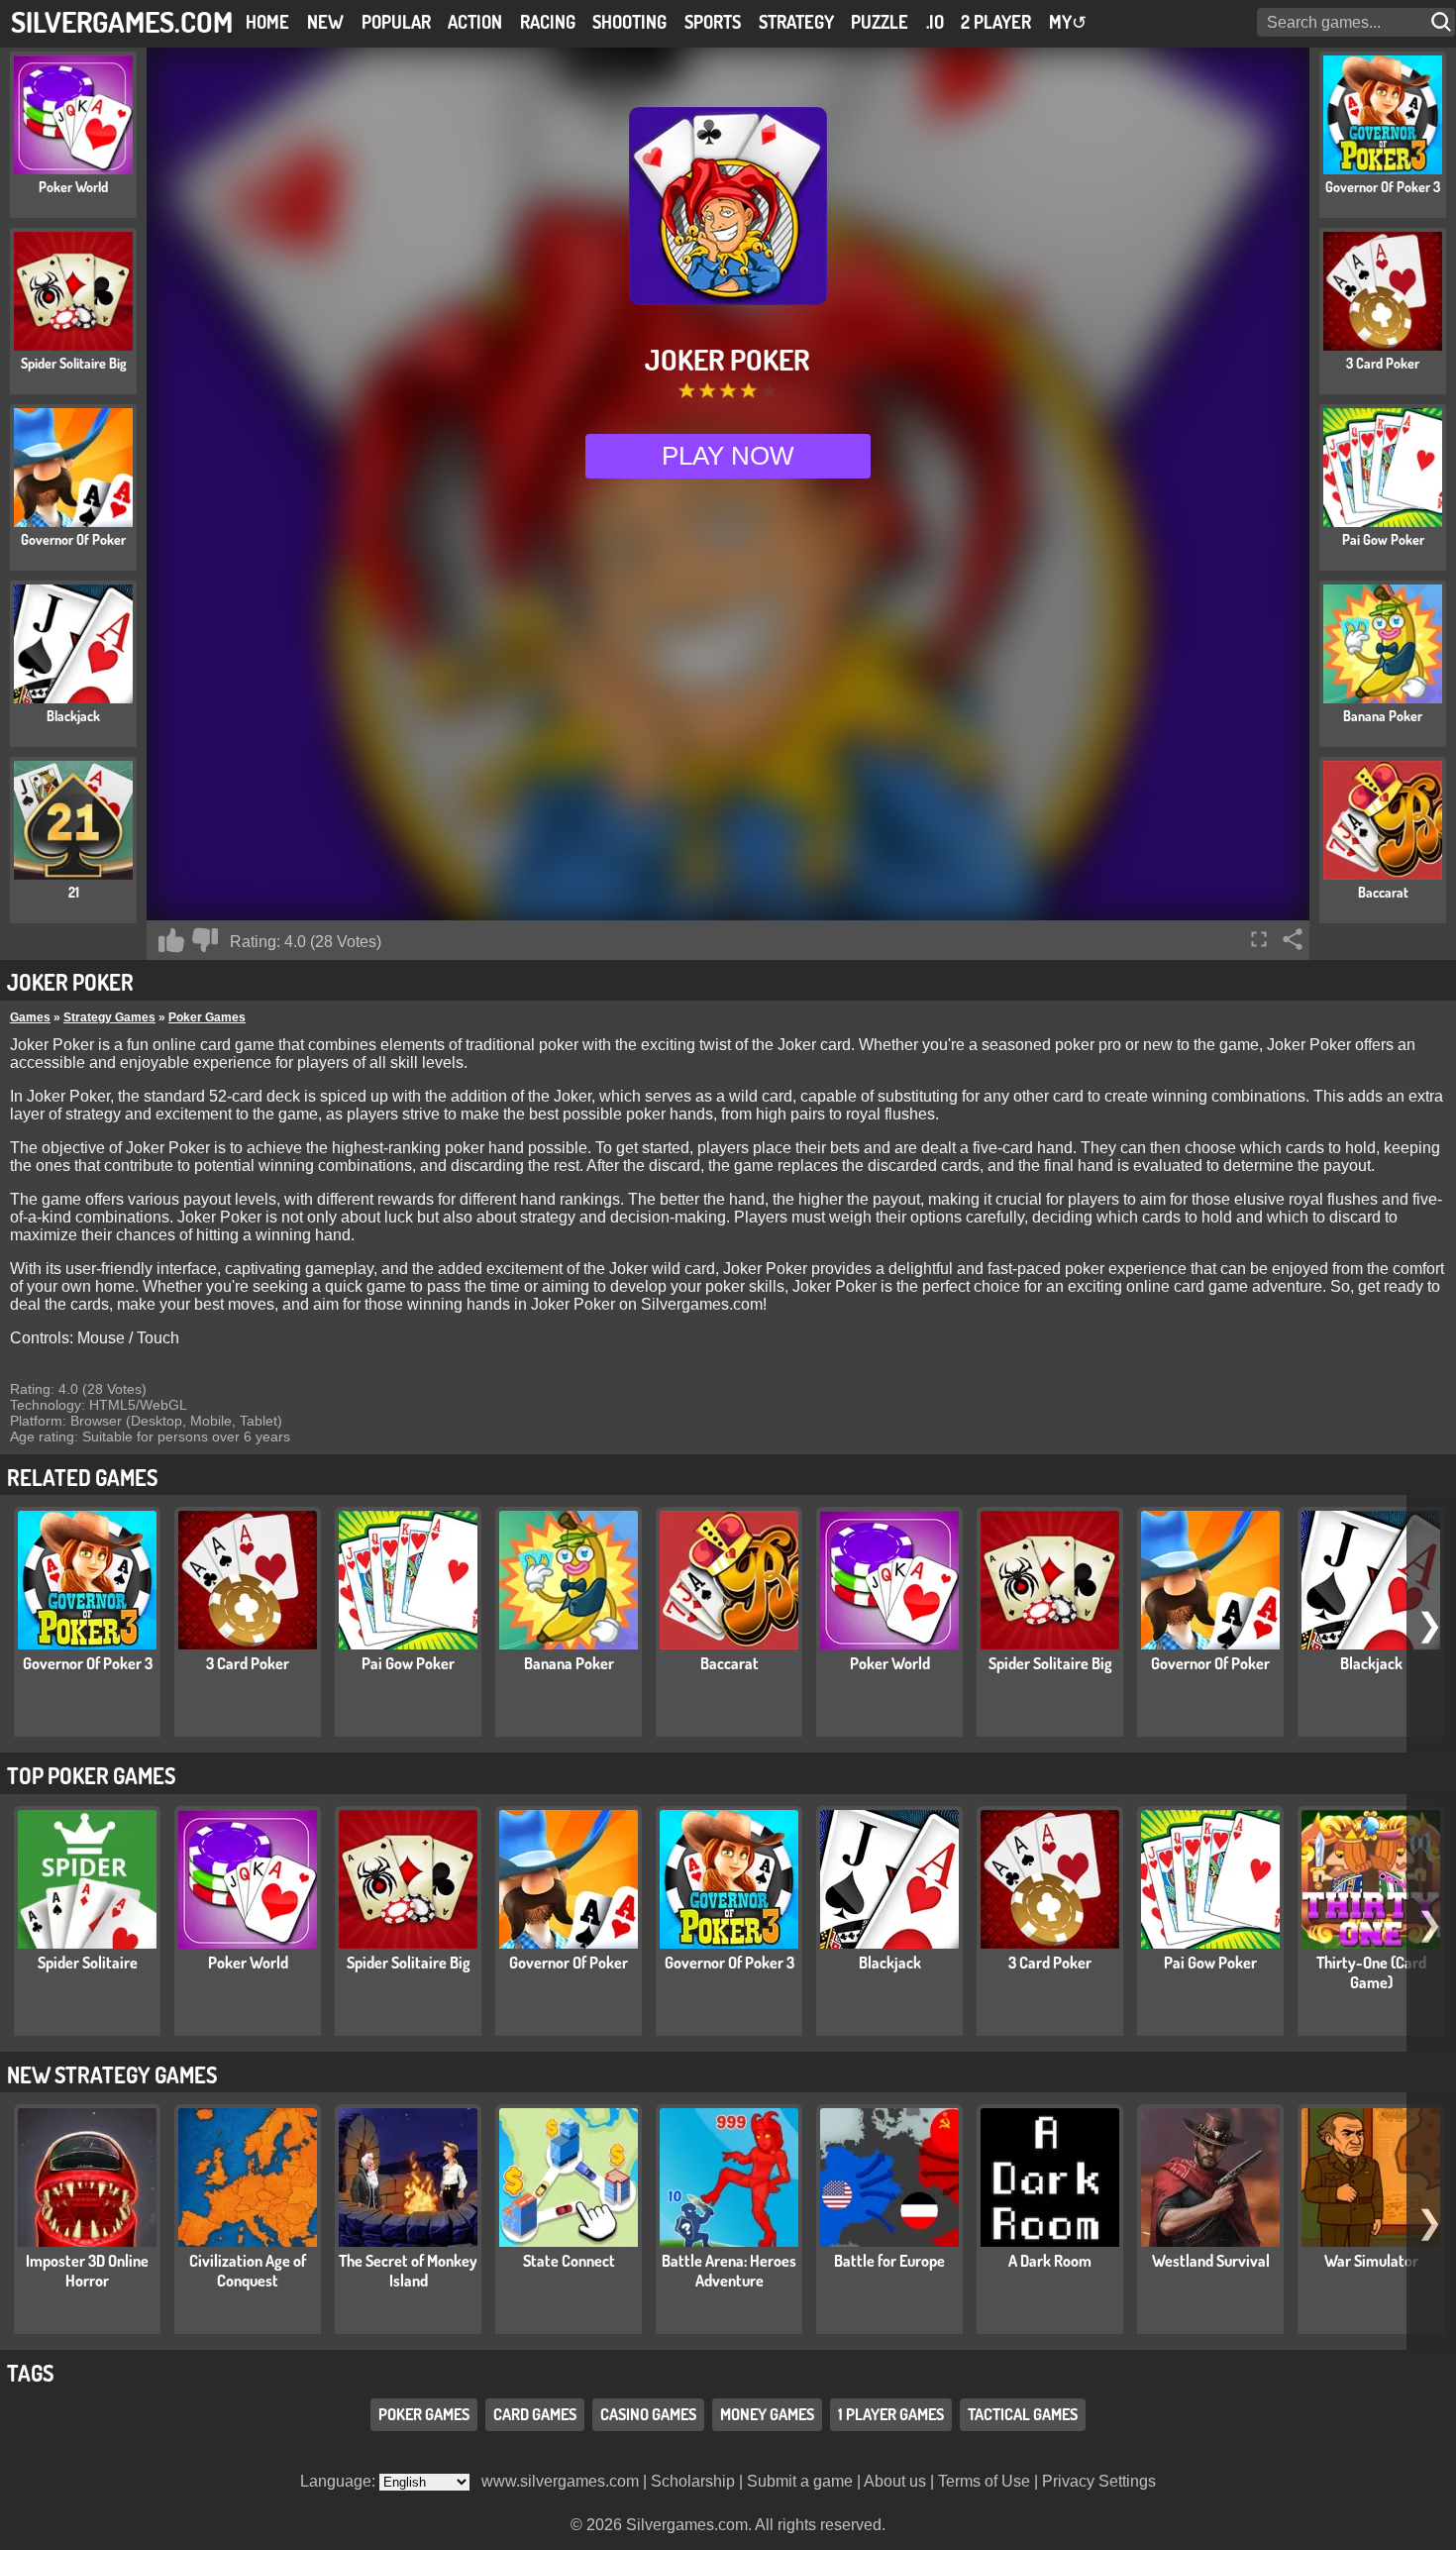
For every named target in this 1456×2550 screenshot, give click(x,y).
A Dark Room (1050, 2261)
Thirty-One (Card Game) (1371, 1972)
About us (895, 2481)
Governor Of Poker (1210, 1663)
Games (30, 1017)
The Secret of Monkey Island (408, 2271)
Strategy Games (109, 1017)
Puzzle (880, 22)
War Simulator (1371, 2261)
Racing (548, 22)
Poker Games (207, 1017)
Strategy (796, 22)
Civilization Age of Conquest (248, 2271)
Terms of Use (984, 2481)
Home (267, 22)
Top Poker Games (91, 1775)
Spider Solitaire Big (1050, 1663)
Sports (713, 22)
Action (475, 22)
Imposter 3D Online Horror (87, 2271)
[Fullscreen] (1259, 939)
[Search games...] (1443, 22)
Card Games (535, 2415)
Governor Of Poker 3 (88, 1663)
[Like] (171, 940)
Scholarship (693, 2481)
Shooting (629, 22)
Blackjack (1371, 1663)
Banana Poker (569, 1663)
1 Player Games (891, 2415)
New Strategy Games (112, 2074)
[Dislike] (205, 940)
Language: (340, 2481)
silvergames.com (122, 21)
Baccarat (729, 1663)
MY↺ (1068, 22)
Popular (396, 22)
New (325, 22)
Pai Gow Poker (408, 1663)
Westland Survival (1211, 2261)
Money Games (767, 2415)
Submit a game (800, 2481)
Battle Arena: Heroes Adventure (729, 2271)
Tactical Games (1023, 2415)
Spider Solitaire (88, 1963)
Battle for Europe (889, 2261)
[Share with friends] (1293, 939)
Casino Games (648, 2415)
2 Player (996, 22)
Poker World (890, 1663)
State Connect (569, 2261)
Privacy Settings (1099, 2481)
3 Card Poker (248, 1663)
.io (935, 22)
